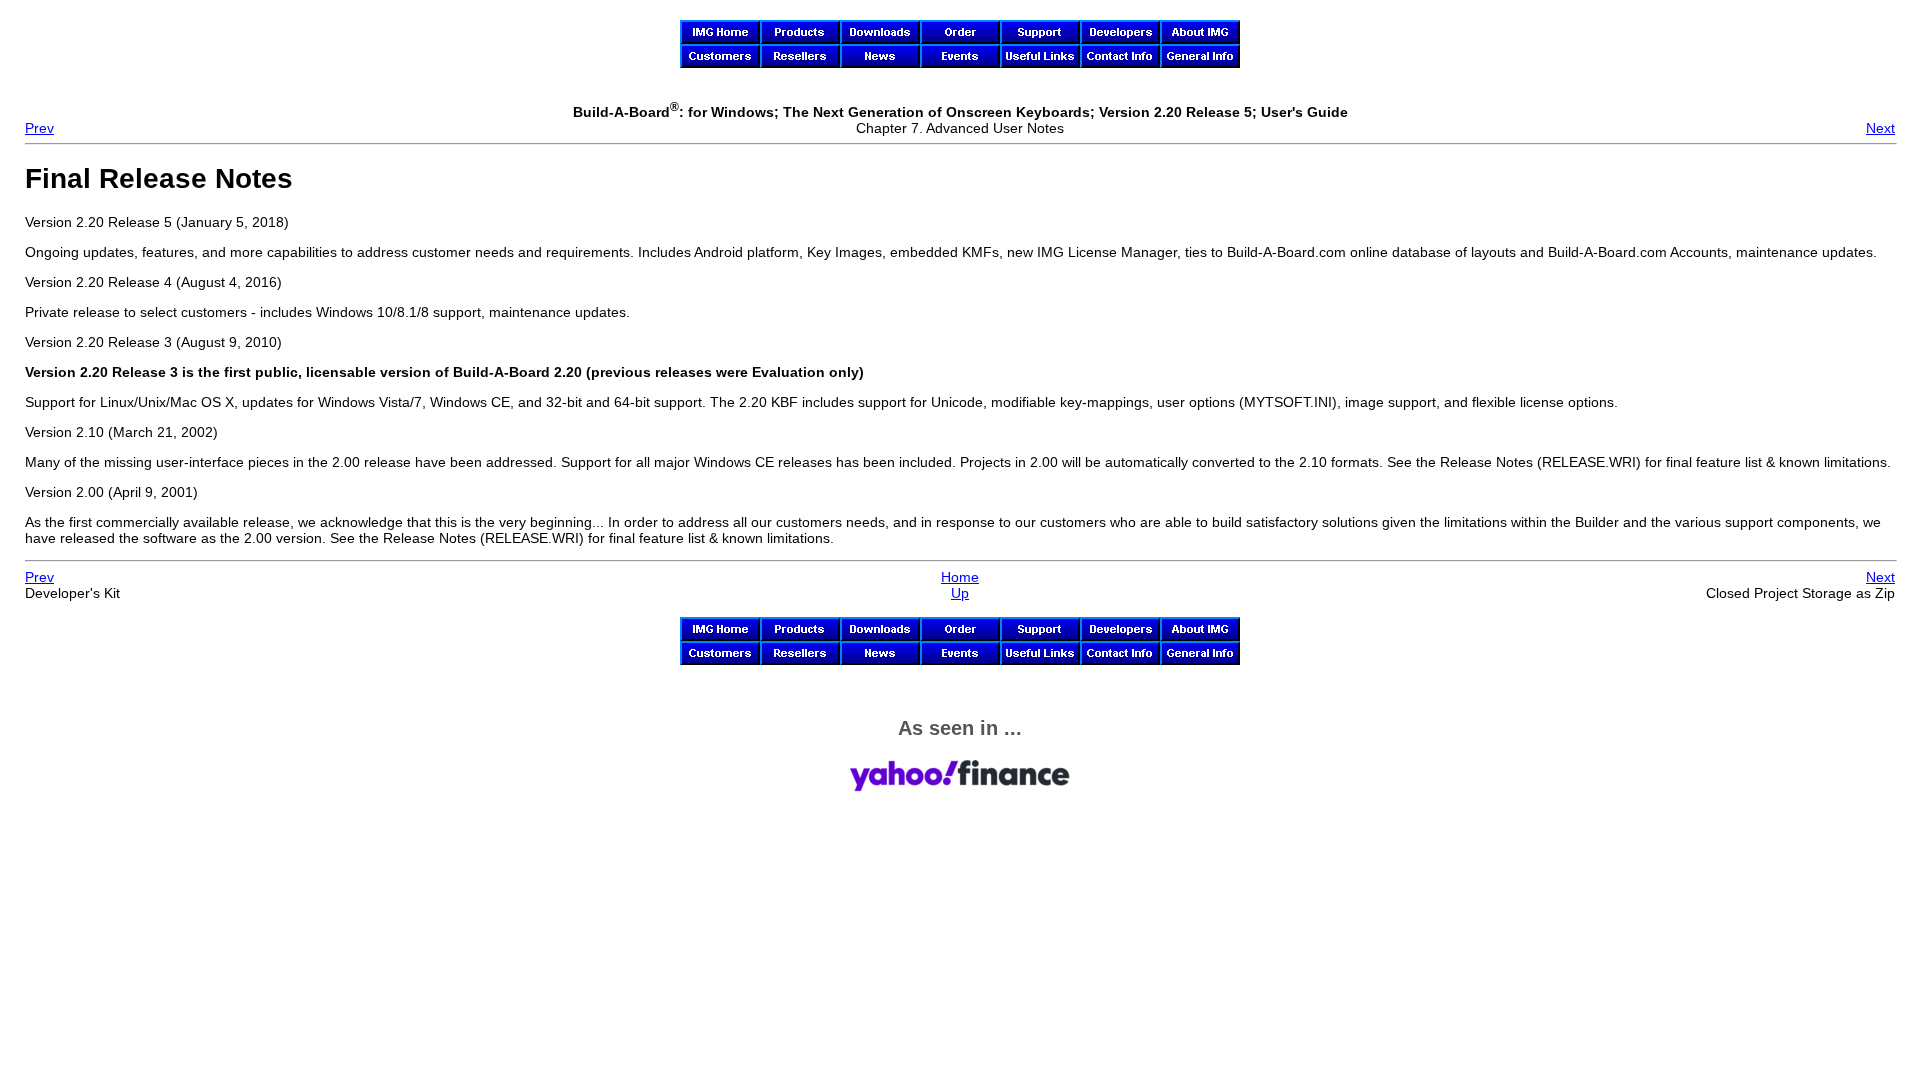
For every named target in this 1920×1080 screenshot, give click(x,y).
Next (1880, 128)
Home (960, 577)
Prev (39, 128)
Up (960, 593)
